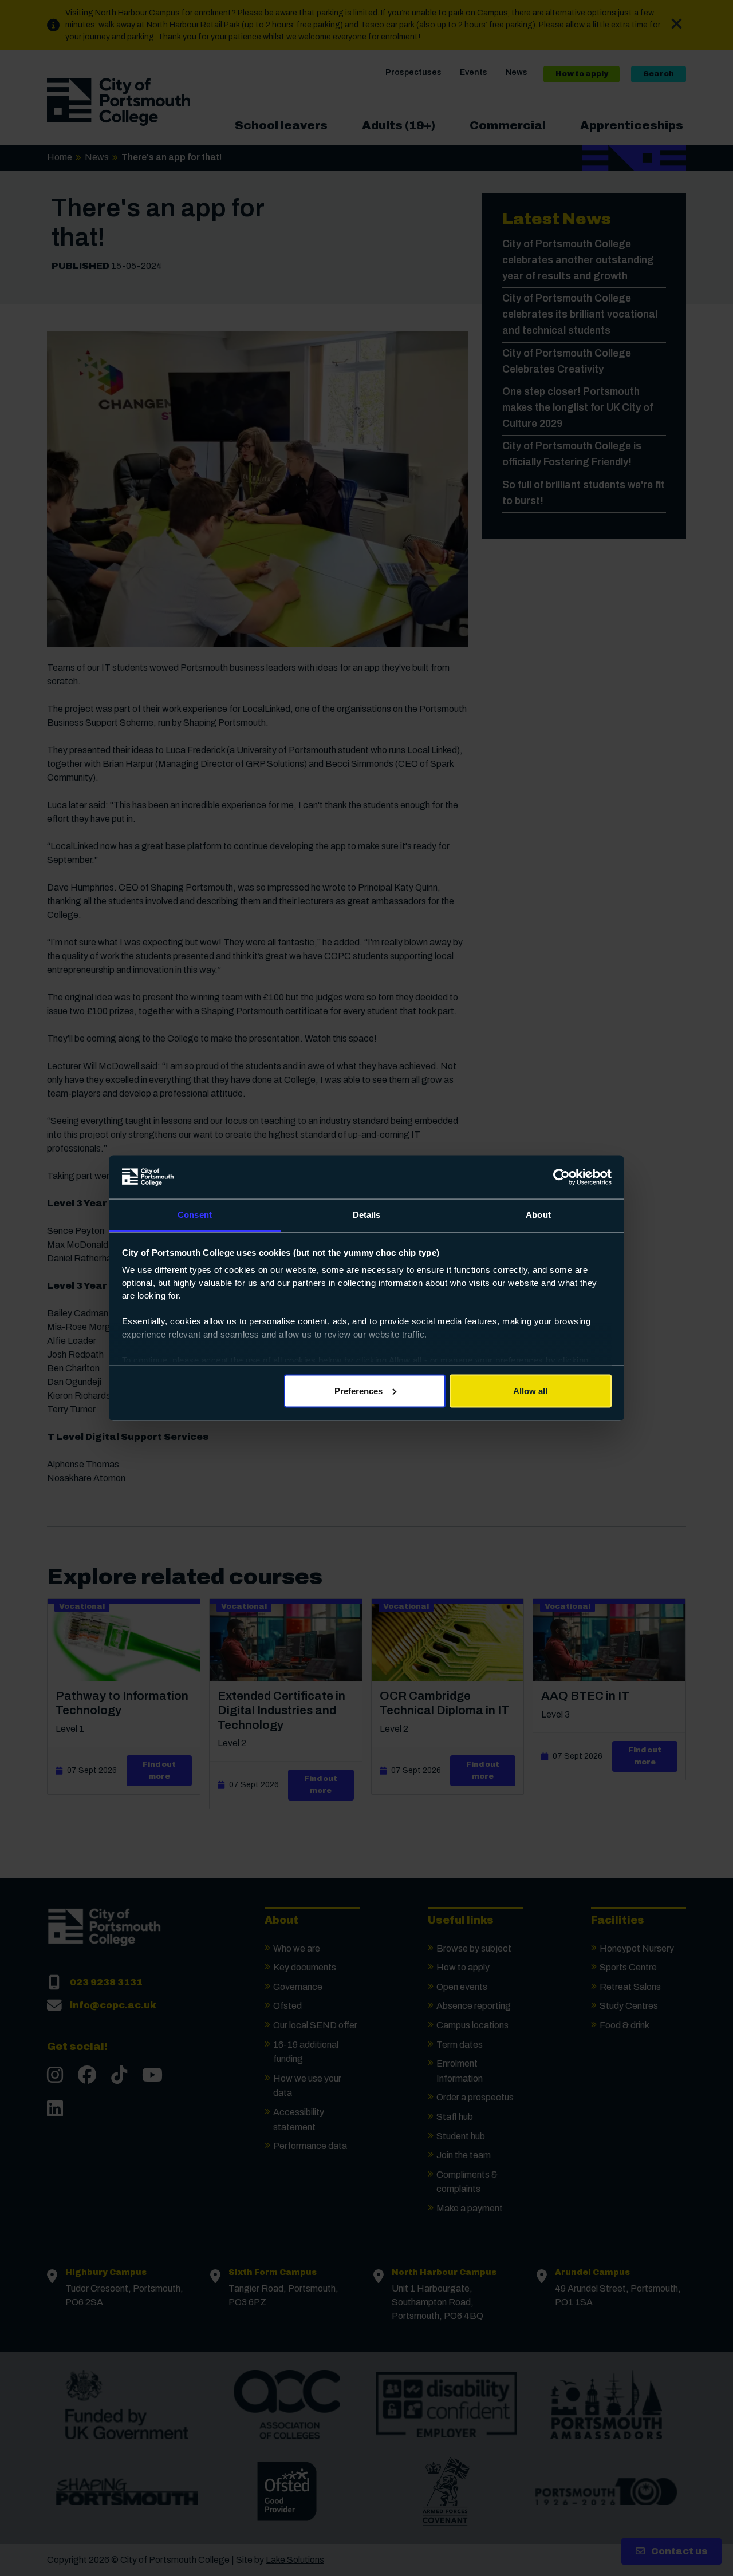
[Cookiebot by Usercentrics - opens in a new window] (561, 1177)
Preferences (358, 1390)
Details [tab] (367, 1215)
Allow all (530, 1390)
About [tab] (538, 1215)
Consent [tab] (195, 1215)
